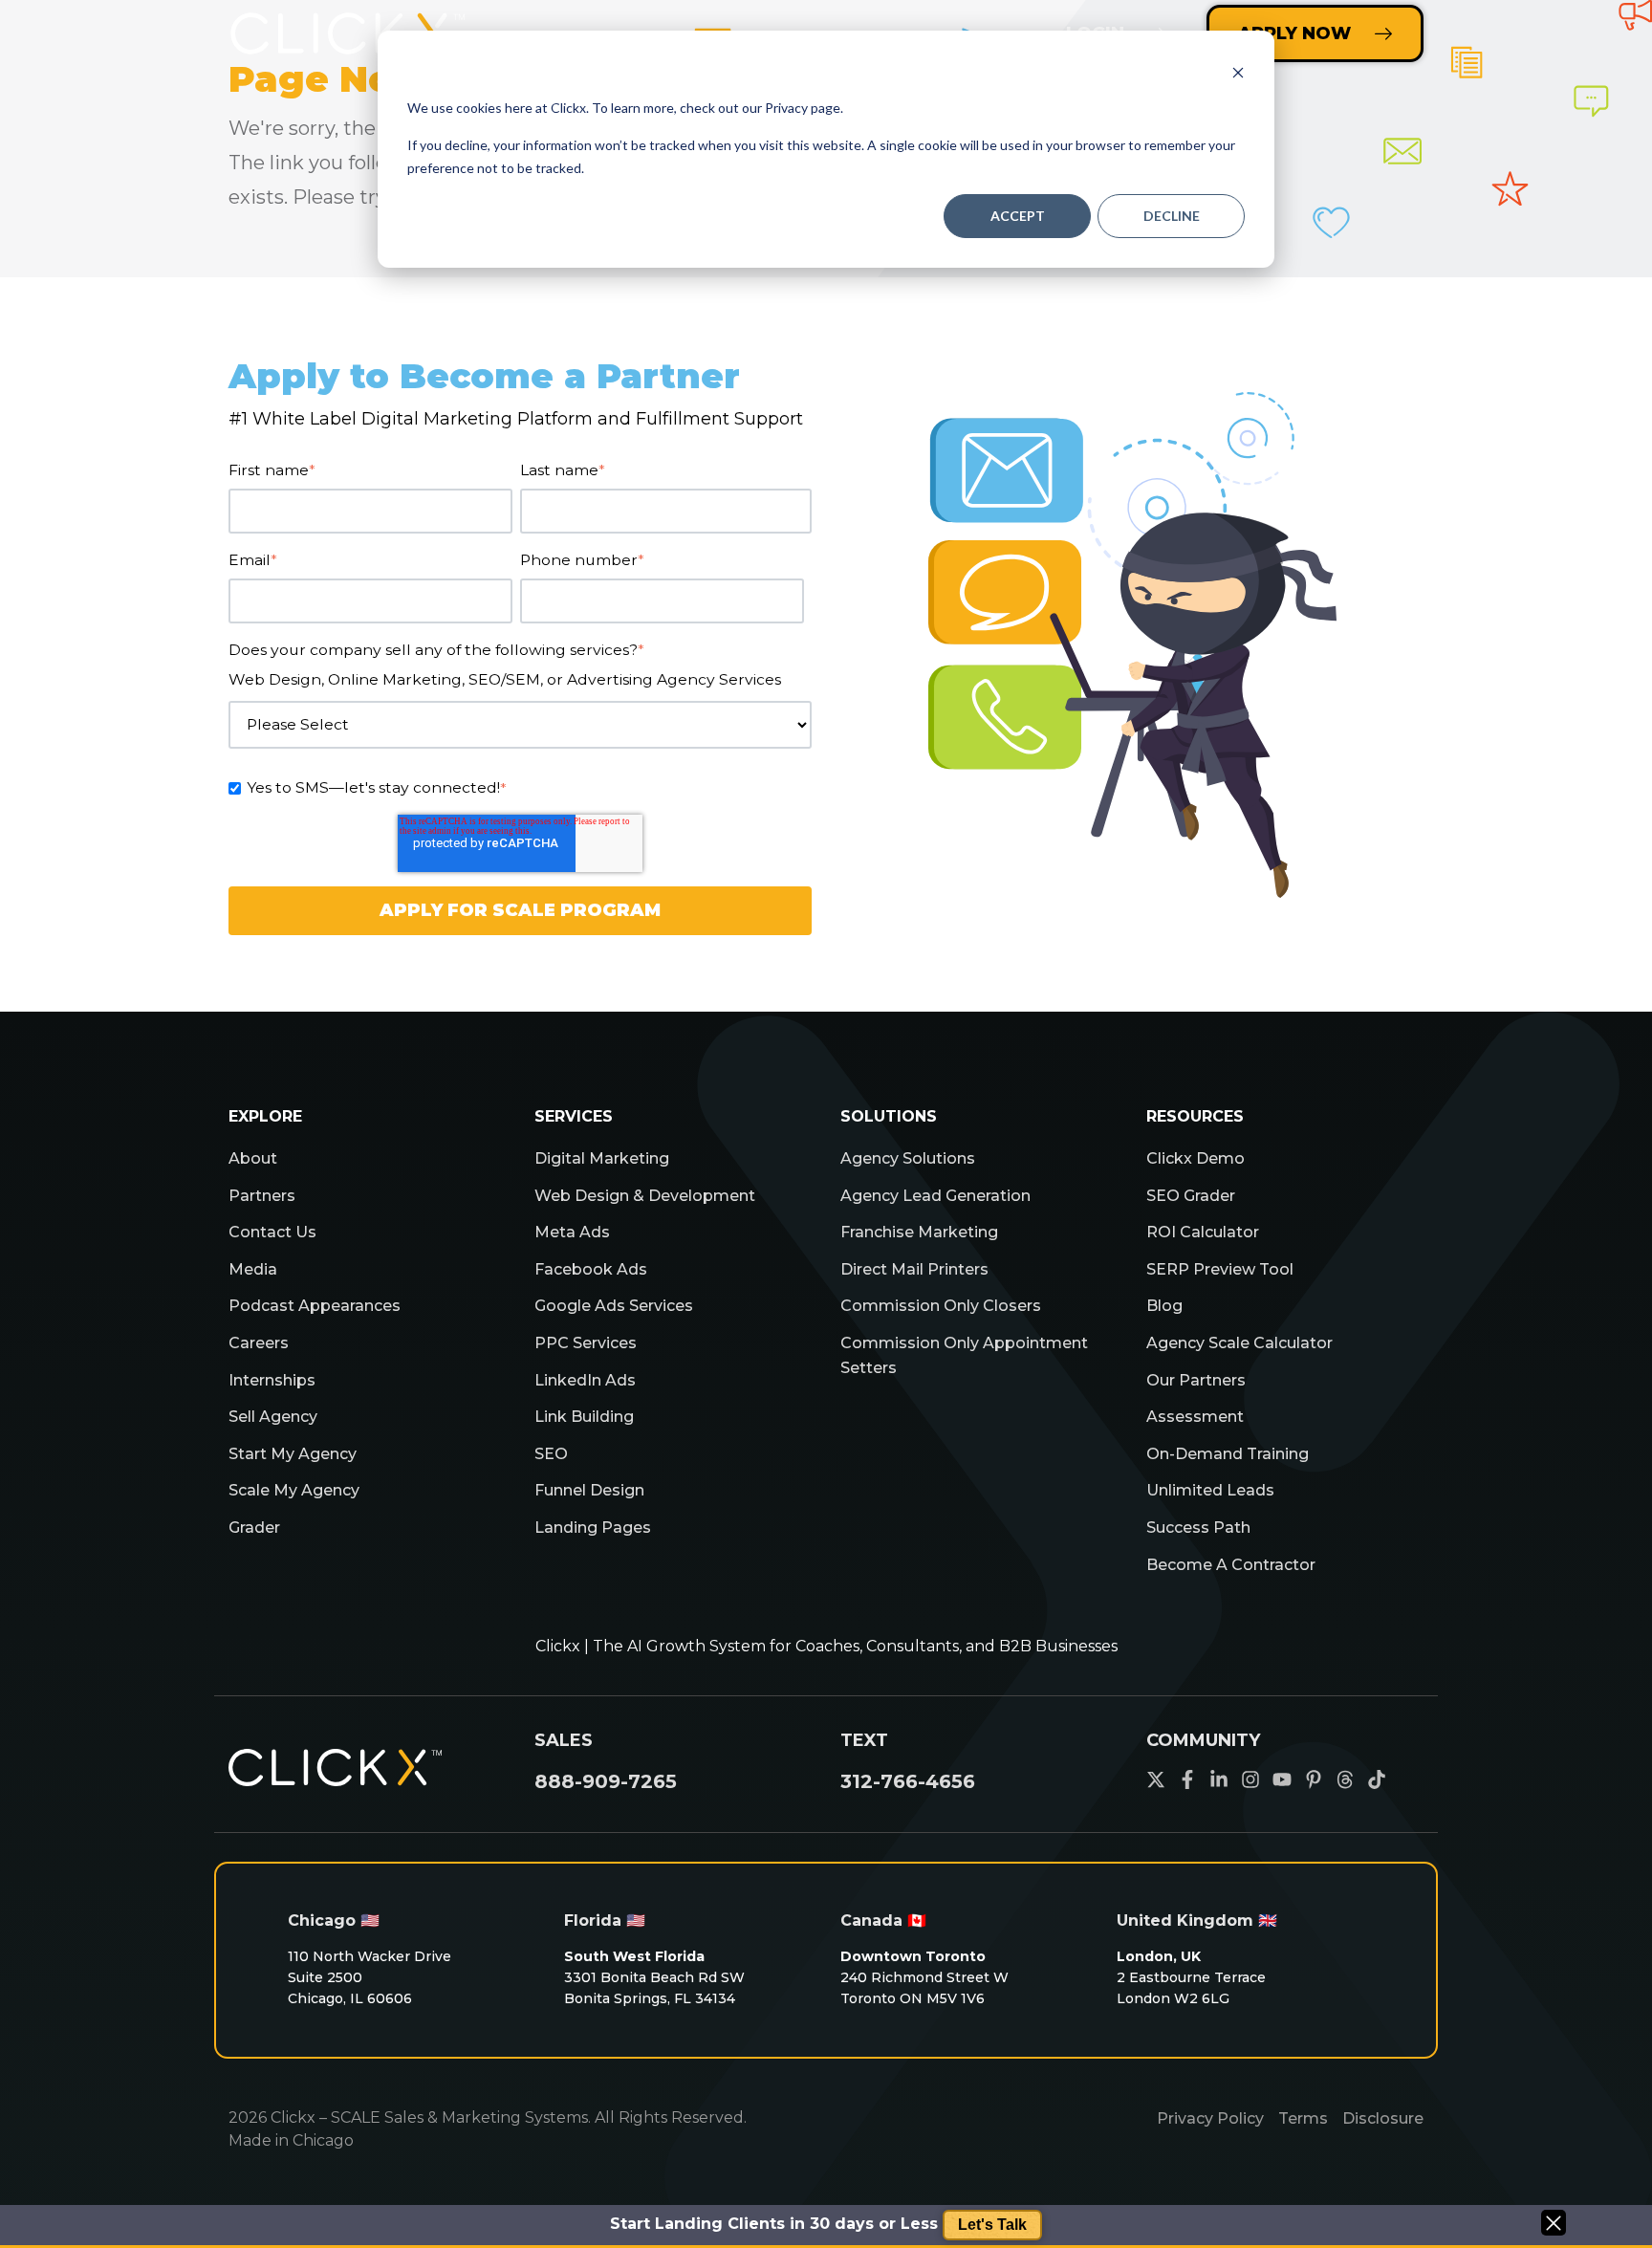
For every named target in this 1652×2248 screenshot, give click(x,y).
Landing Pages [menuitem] (593, 1528)
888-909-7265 (606, 1781)
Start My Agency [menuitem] (293, 1454)
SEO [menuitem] (551, 1454)
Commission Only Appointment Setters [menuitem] (964, 1355)
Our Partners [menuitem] (1196, 1380)
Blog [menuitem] (1164, 1306)
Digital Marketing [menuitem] (602, 1158)
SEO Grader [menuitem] (1191, 1196)
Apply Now (1294, 33)
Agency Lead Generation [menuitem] (935, 1196)
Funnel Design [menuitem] (589, 1490)
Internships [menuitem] (272, 1380)
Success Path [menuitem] (1198, 1528)
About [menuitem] (253, 1158)
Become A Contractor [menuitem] (1231, 1565)
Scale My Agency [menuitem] (294, 1490)
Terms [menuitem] (1303, 2118)
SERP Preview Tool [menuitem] (1220, 1269)
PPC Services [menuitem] (586, 1343)
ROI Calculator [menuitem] (1203, 1232)
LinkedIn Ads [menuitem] (585, 1380)
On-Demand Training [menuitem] (1228, 1454)
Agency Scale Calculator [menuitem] (1239, 1343)
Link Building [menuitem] (584, 1417)
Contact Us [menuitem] (272, 1232)
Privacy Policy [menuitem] (1210, 2118)
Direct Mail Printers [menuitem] (914, 1269)
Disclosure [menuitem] (1383, 2118)
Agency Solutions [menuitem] (908, 1158)
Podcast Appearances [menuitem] (315, 1306)
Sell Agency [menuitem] (273, 1417)
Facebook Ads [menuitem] (591, 1269)
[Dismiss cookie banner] (1238, 72)
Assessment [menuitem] (1195, 1417)
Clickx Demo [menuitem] (1196, 1158)
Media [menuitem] (253, 1269)
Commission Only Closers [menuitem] (941, 1306)
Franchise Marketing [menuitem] (919, 1232)
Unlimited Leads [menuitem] (1210, 1490)
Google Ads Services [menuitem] (614, 1306)
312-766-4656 (908, 1781)
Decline (1172, 216)
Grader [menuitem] (254, 1528)
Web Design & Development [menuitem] (645, 1196)
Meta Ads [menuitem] (572, 1232)
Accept (1018, 216)
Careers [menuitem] (259, 1343)
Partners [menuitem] (262, 1196)
